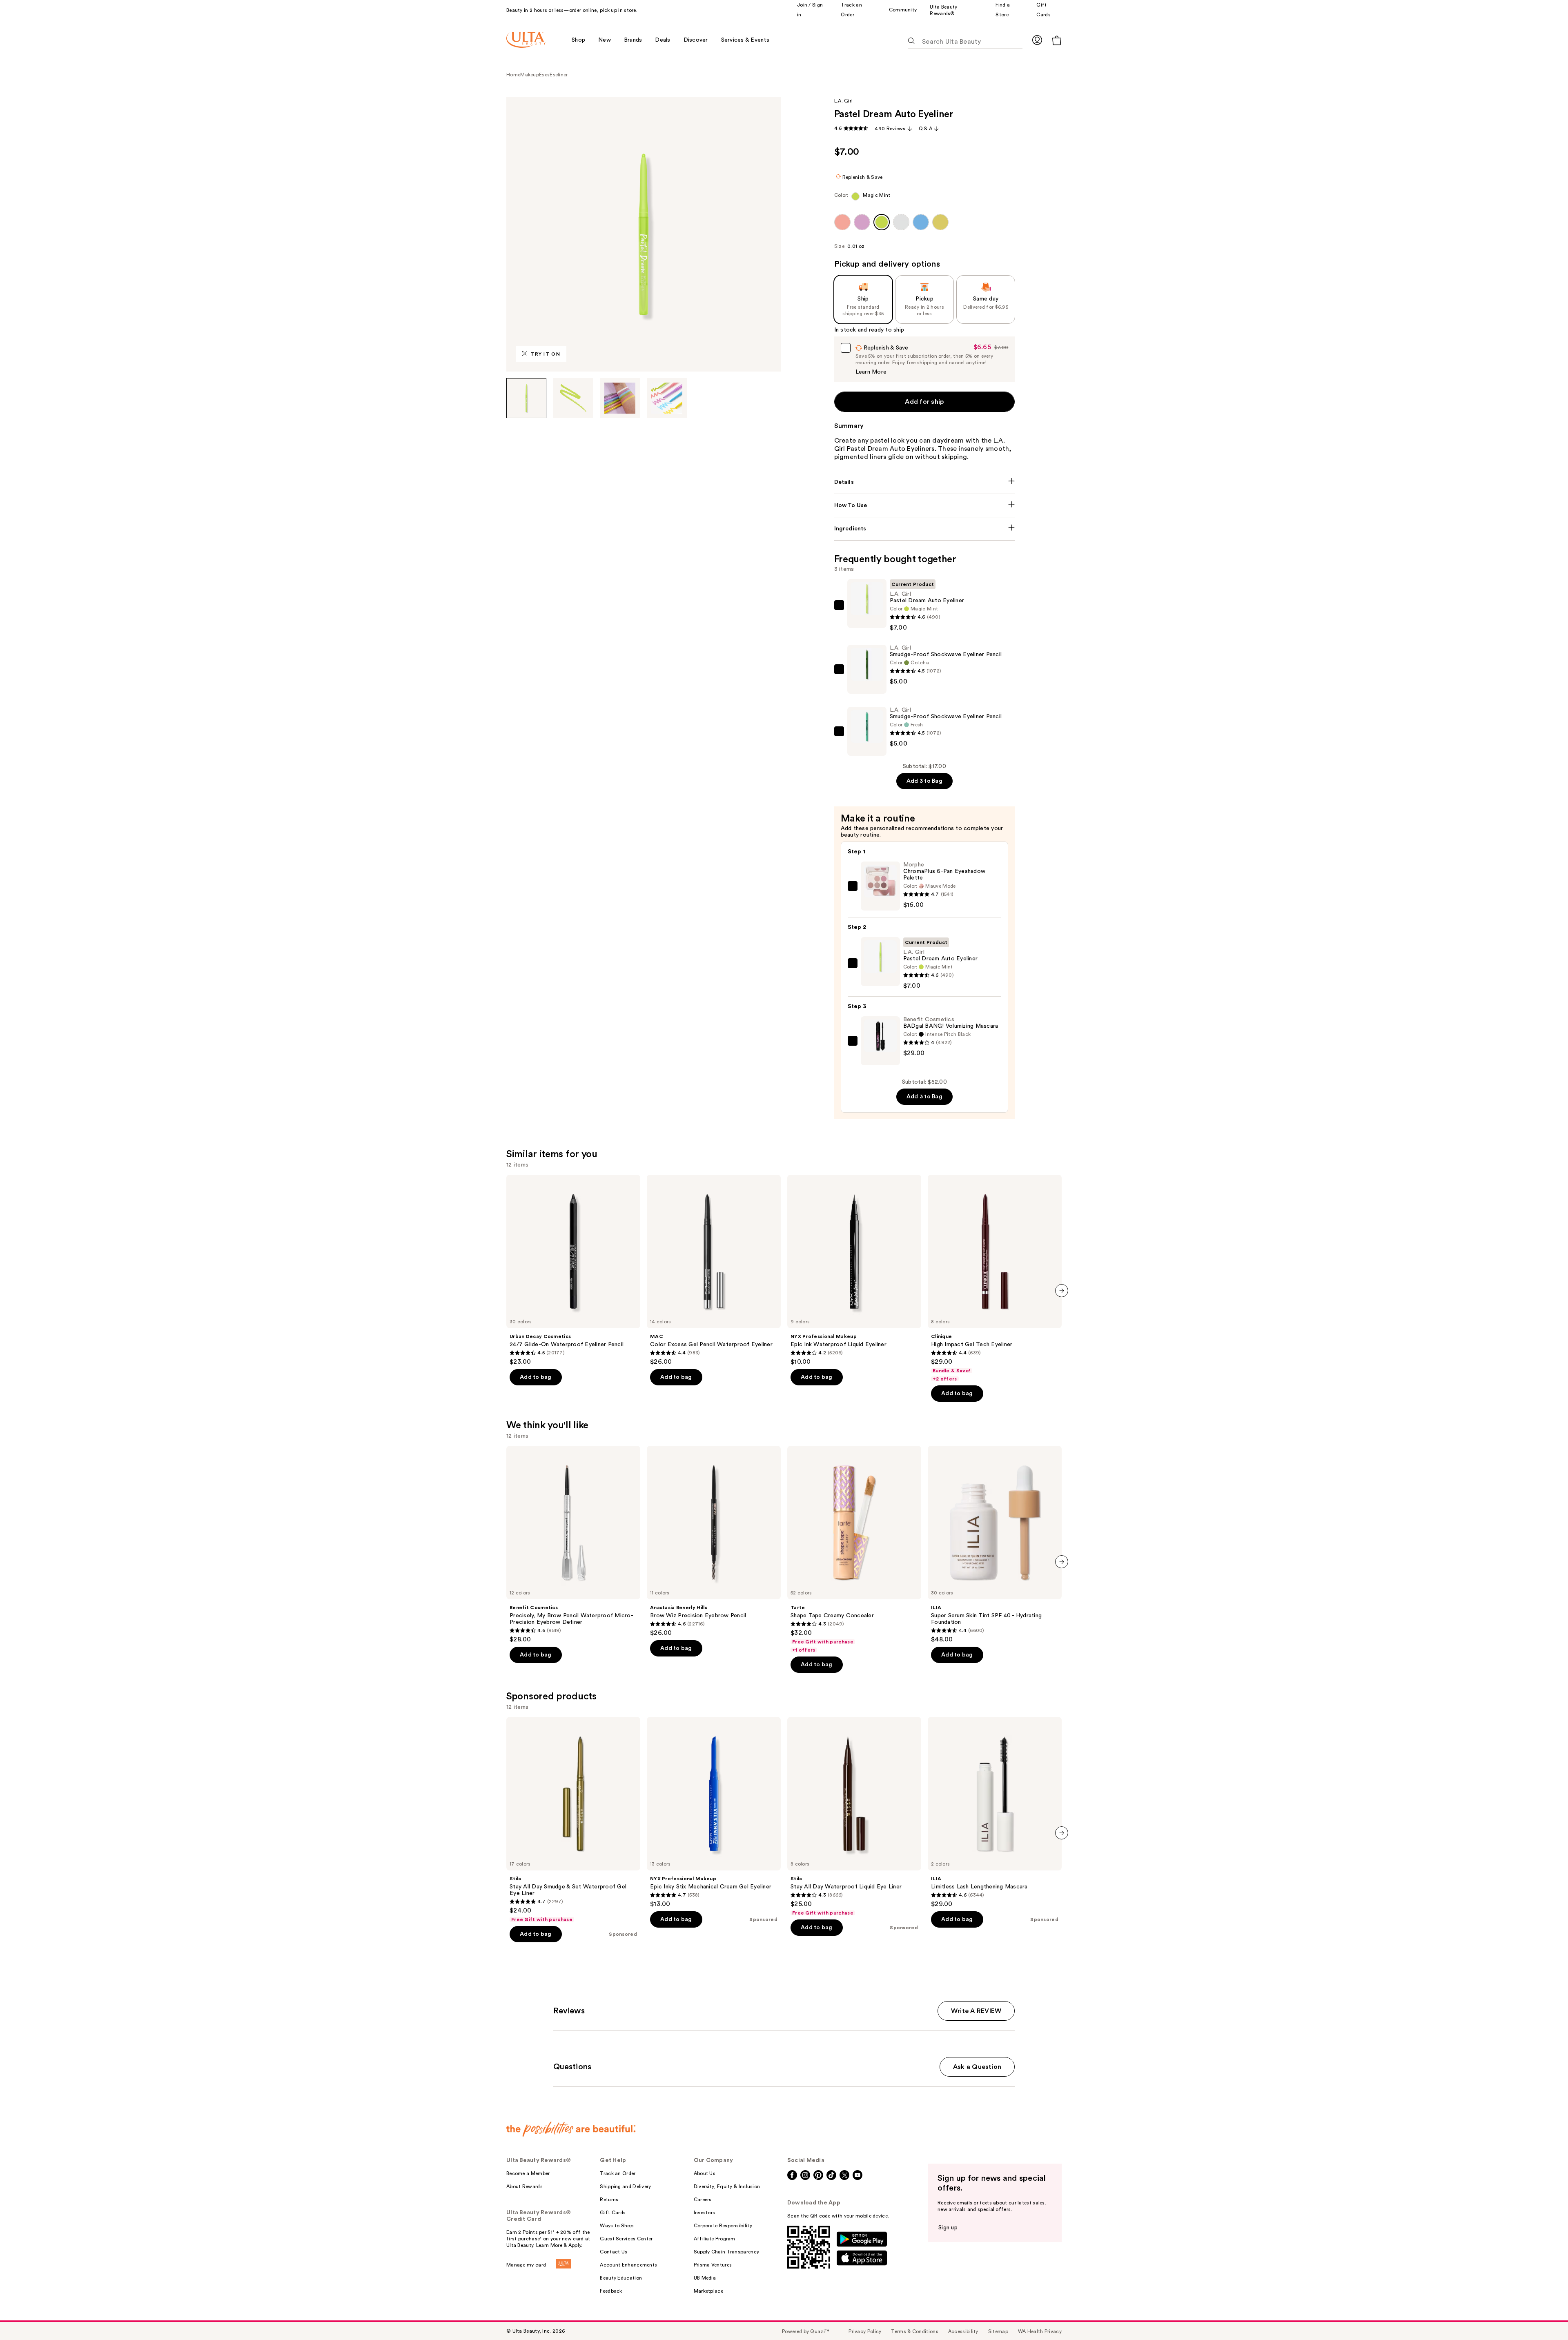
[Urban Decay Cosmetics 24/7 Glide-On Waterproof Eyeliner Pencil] (573, 1270)
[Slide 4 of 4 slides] (667, 398)
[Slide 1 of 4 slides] (526, 398)
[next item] (1062, 1291)
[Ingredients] (925, 529)
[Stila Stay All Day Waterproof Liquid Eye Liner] (854, 1817)
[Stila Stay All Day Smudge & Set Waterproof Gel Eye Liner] (573, 1820)
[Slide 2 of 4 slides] (573, 398)
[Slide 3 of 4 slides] (620, 398)
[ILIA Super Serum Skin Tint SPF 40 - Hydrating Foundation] (995, 1545)
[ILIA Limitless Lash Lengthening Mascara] (995, 1812)
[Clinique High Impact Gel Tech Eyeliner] (995, 1278)
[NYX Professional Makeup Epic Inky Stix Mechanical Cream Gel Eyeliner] (714, 1812)
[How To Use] (925, 505)
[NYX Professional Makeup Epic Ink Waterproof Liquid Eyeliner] (854, 1270)
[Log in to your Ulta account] (1037, 40)
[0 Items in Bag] (1057, 40)
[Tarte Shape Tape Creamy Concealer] (854, 1550)
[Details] (925, 482)
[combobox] (925, 198)
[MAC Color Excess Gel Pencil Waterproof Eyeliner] (714, 1270)
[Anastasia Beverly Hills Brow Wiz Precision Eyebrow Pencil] (714, 1541)
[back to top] (1543, 2316)
